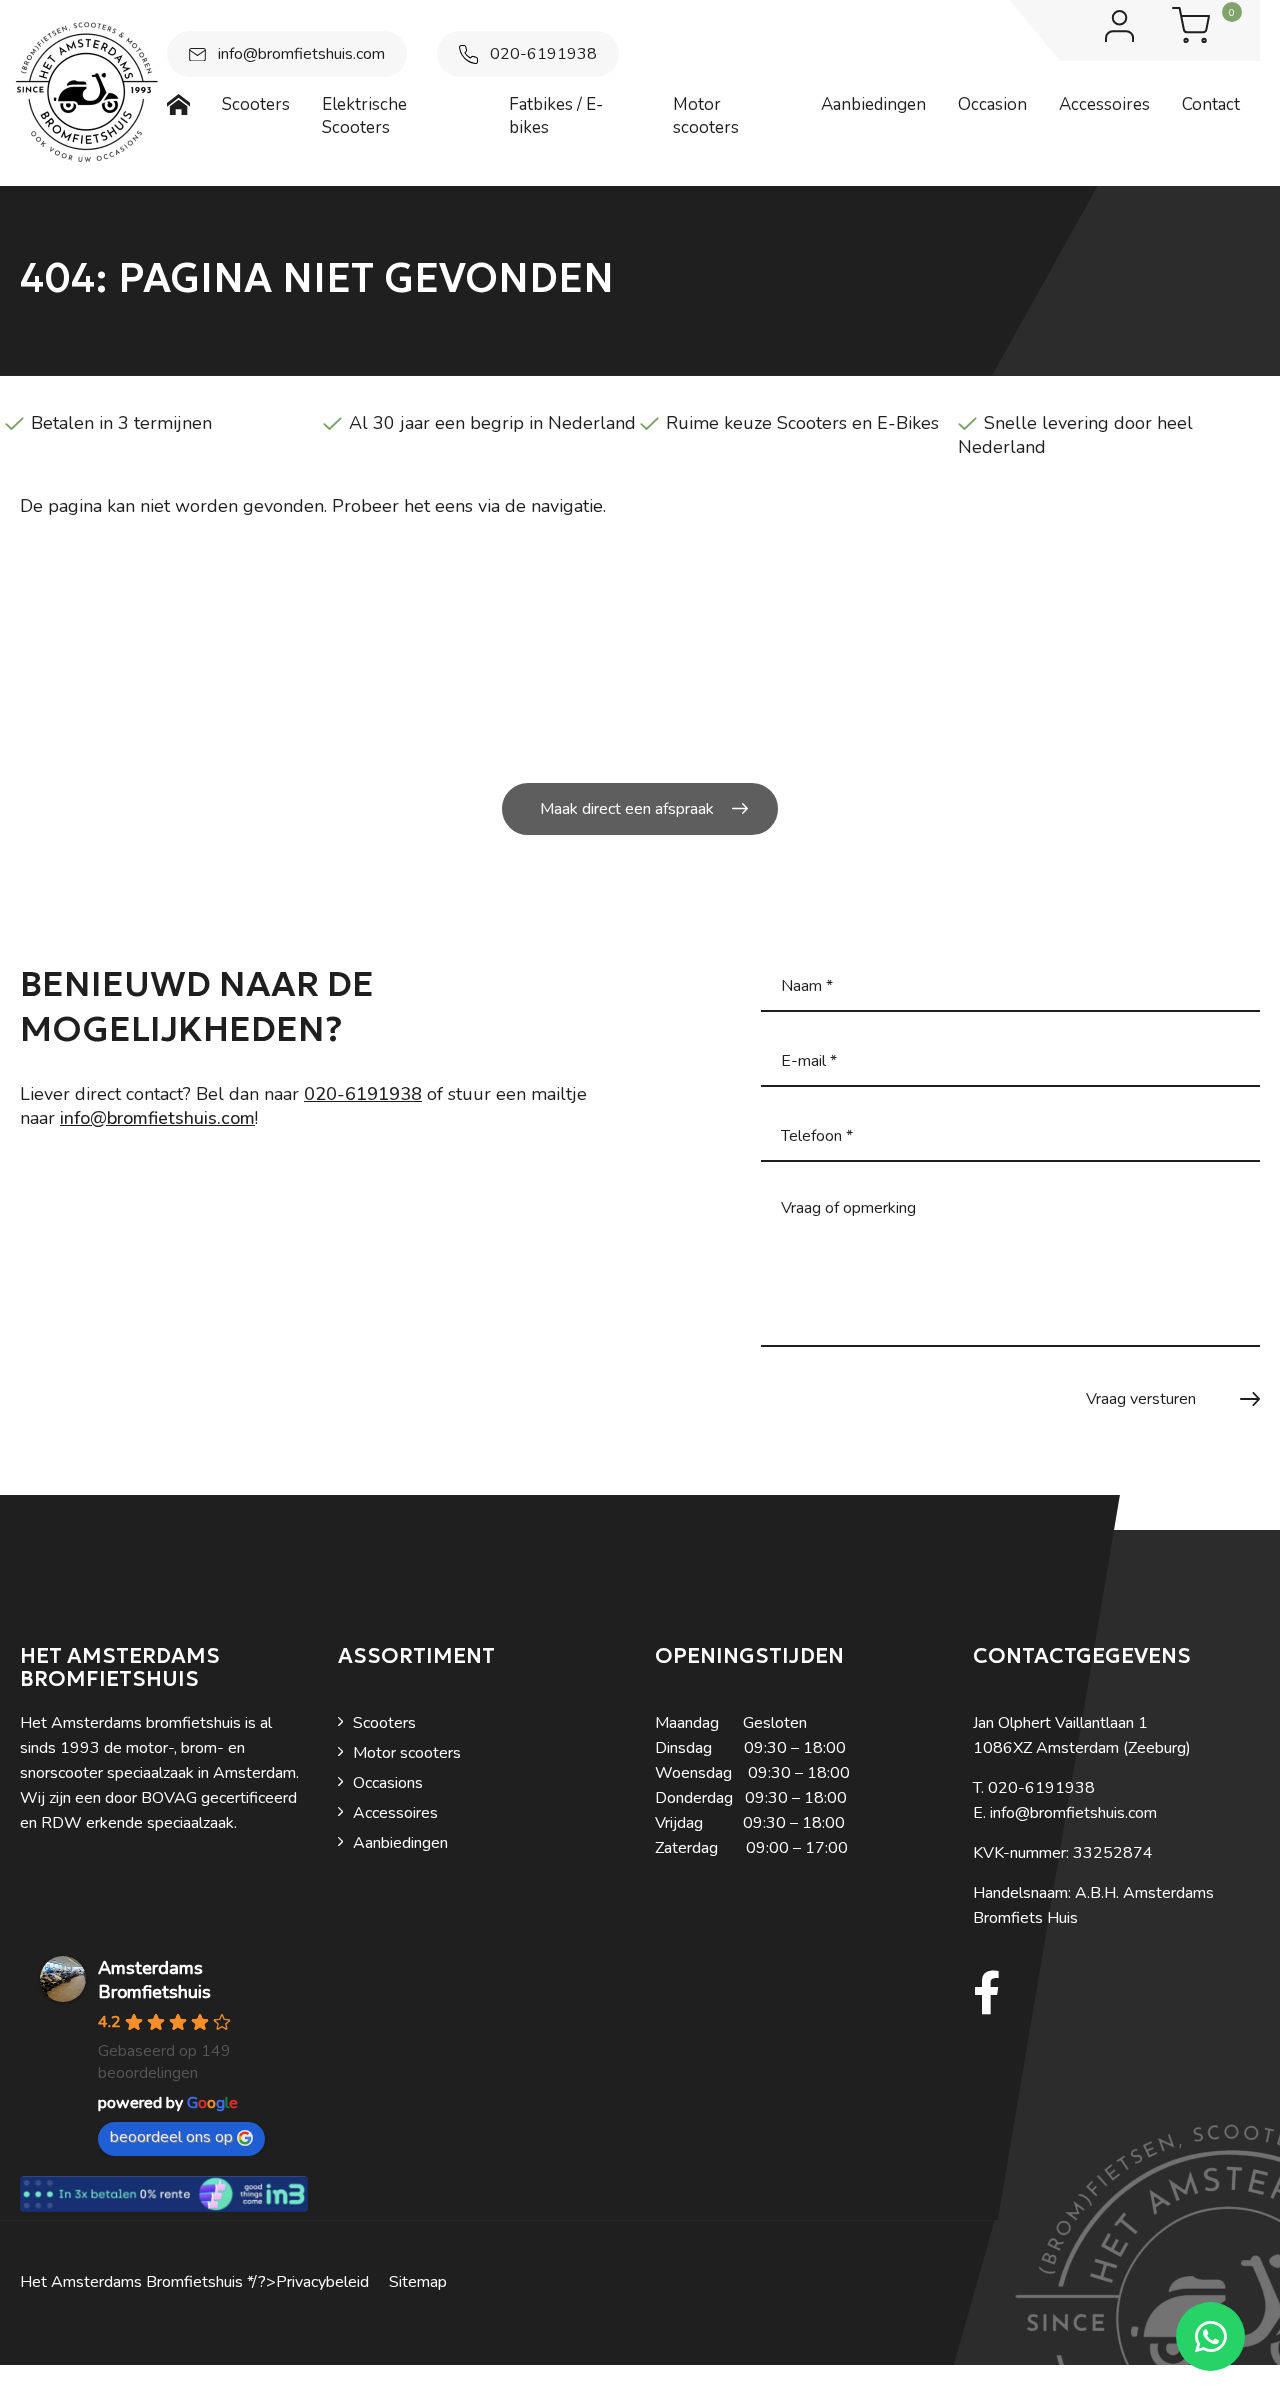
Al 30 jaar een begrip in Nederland (492, 423)
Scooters (384, 1723)
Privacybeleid (322, 2282)
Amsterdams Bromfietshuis (154, 1980)
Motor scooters (407, 1753)
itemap (423, 2282)
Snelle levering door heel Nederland (1075, 435)
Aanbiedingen (400, 1843)
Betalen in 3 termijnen (121, 423)
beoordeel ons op (171, 2137)
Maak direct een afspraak (627, 809)
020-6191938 (543, 54)
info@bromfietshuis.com (301, 54)
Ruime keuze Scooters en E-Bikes (802, 423)
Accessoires (395, 1813)
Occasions (388, 1783)
